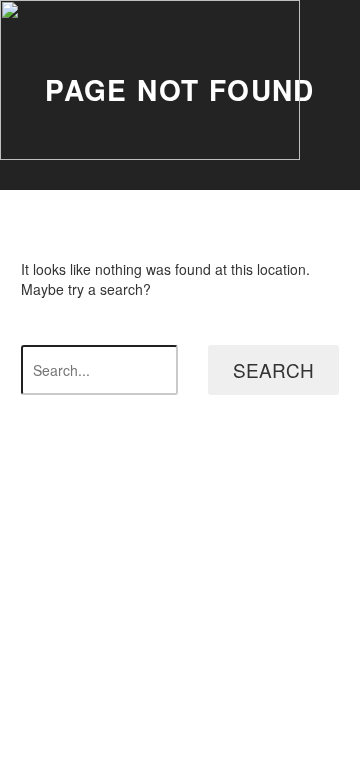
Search (273, 369)
